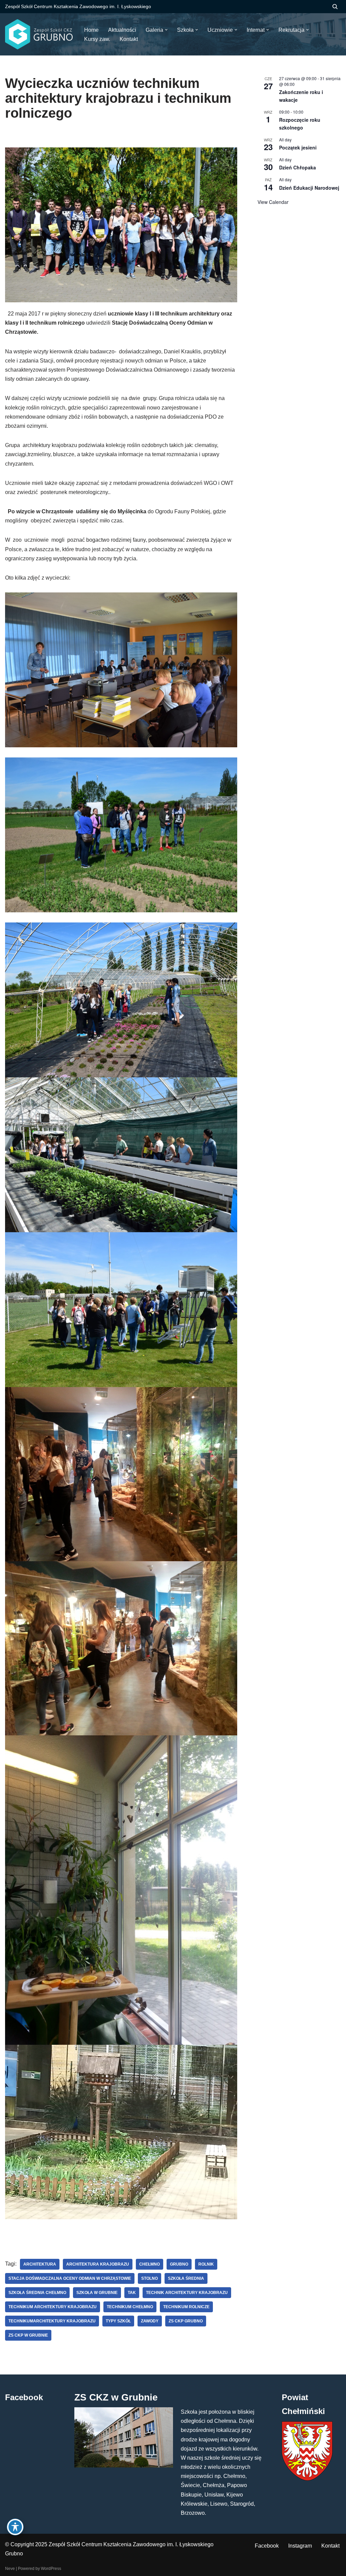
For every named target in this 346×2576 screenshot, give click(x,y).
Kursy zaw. (97, 39)
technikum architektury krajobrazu (53, 2307)
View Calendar (273, 202)
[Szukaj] (335, 7)
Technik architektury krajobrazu (187, 2293)
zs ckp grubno (186, 2321)
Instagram (300, 2546)
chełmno (150, 2264)
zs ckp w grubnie (28, 2335)
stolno (150, 2278)
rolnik (206, 2264)
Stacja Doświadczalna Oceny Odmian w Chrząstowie (70, 2278)
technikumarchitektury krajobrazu (52, 2321)
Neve (10, 2569)
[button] (166, 30)
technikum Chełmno (130, 2307)
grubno (179, 2264)
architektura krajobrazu (98, 2264)
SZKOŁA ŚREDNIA (186, 2278)
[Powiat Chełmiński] (307, 2479)
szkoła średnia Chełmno (37, 2293)
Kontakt (330, 2546)
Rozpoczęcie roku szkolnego (300, 124)
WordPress (51, 2569)
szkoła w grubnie (97, 2293)
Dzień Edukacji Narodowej (309, 188)
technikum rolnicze (186, 2307)
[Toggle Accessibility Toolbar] (15, 2527)
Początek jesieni (298, 147)
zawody (150, 2321)
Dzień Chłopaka (298, 167)
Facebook (267, 2546)
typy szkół (118, 2321)
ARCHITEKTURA (40, 2264)
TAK (132, 2293)
